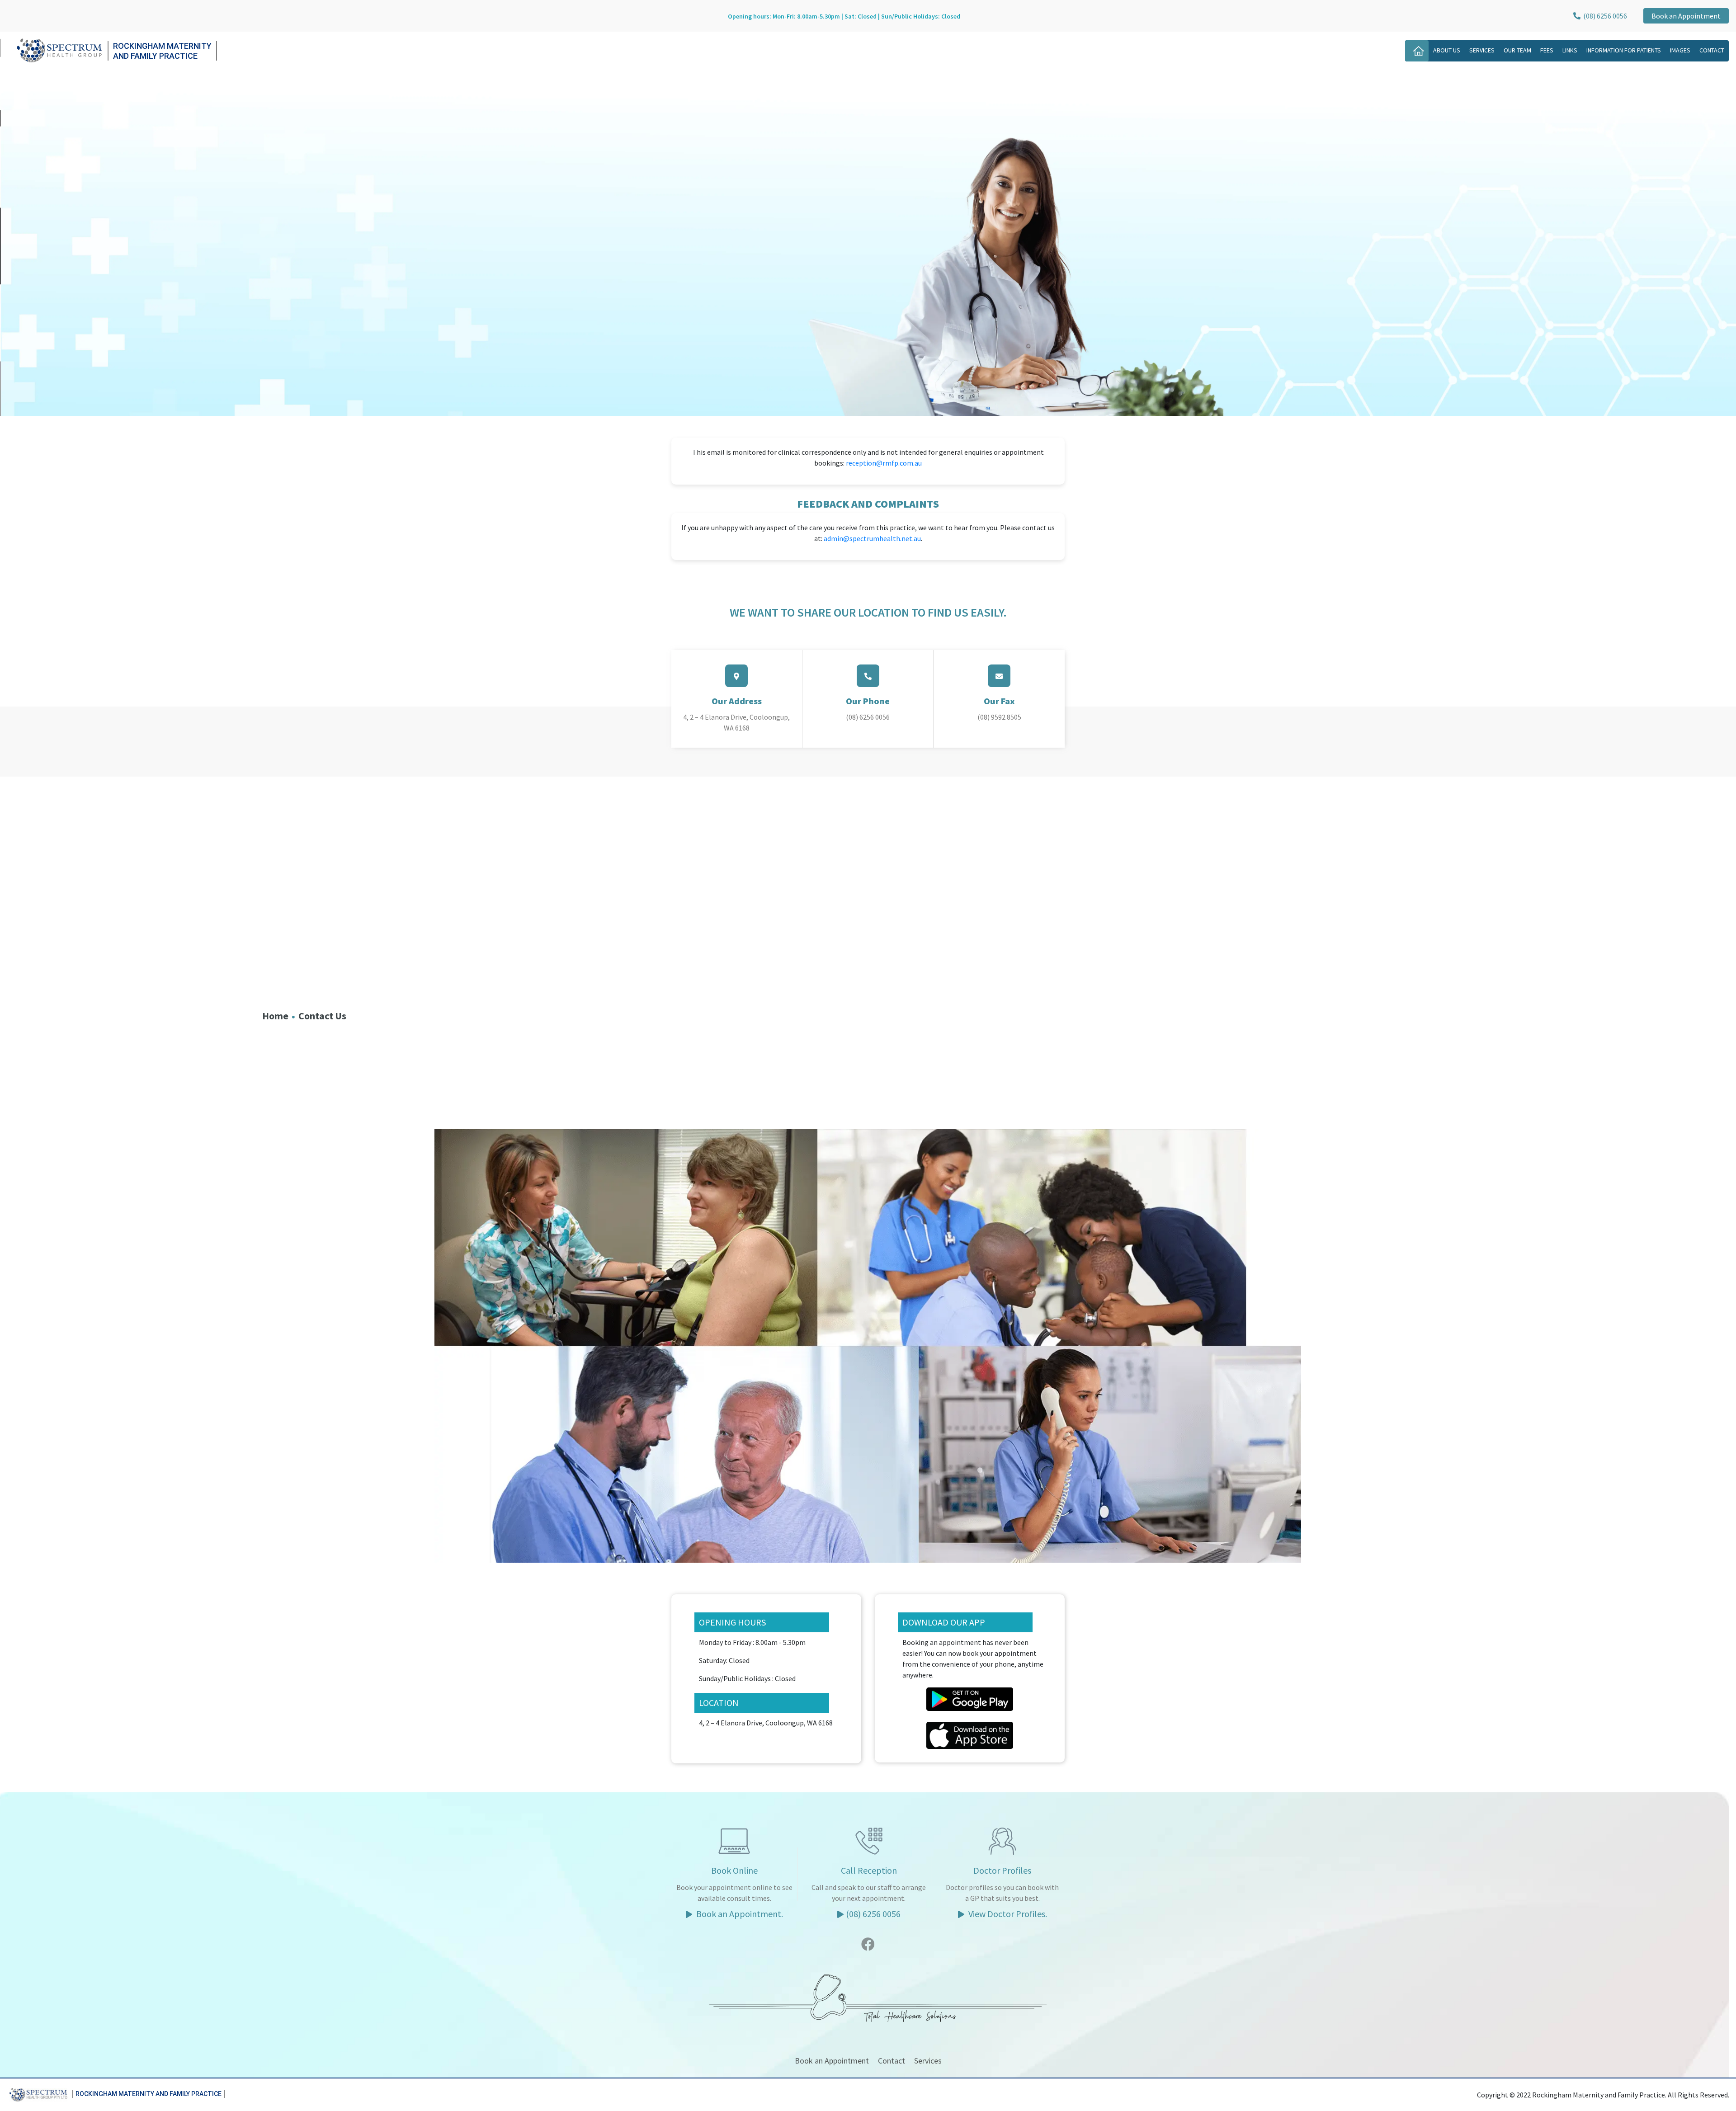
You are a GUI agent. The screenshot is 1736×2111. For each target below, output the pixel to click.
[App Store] (970, 1734)
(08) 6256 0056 (1604, 16)
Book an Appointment (1686, 16)
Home (275, 1016)
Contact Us (322, 1016)
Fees (1547, 50)
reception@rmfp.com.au (884, 463)
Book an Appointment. (739, 1914)
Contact (1712, 50)
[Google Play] (970, 1698)
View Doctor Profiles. (1007, 1914)
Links (1570, 50)
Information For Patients (1624, 50)
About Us (1447, 50)
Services (1482, 50)
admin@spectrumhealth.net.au (872, 538)
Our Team (1517, 50)
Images (1680, 50)
